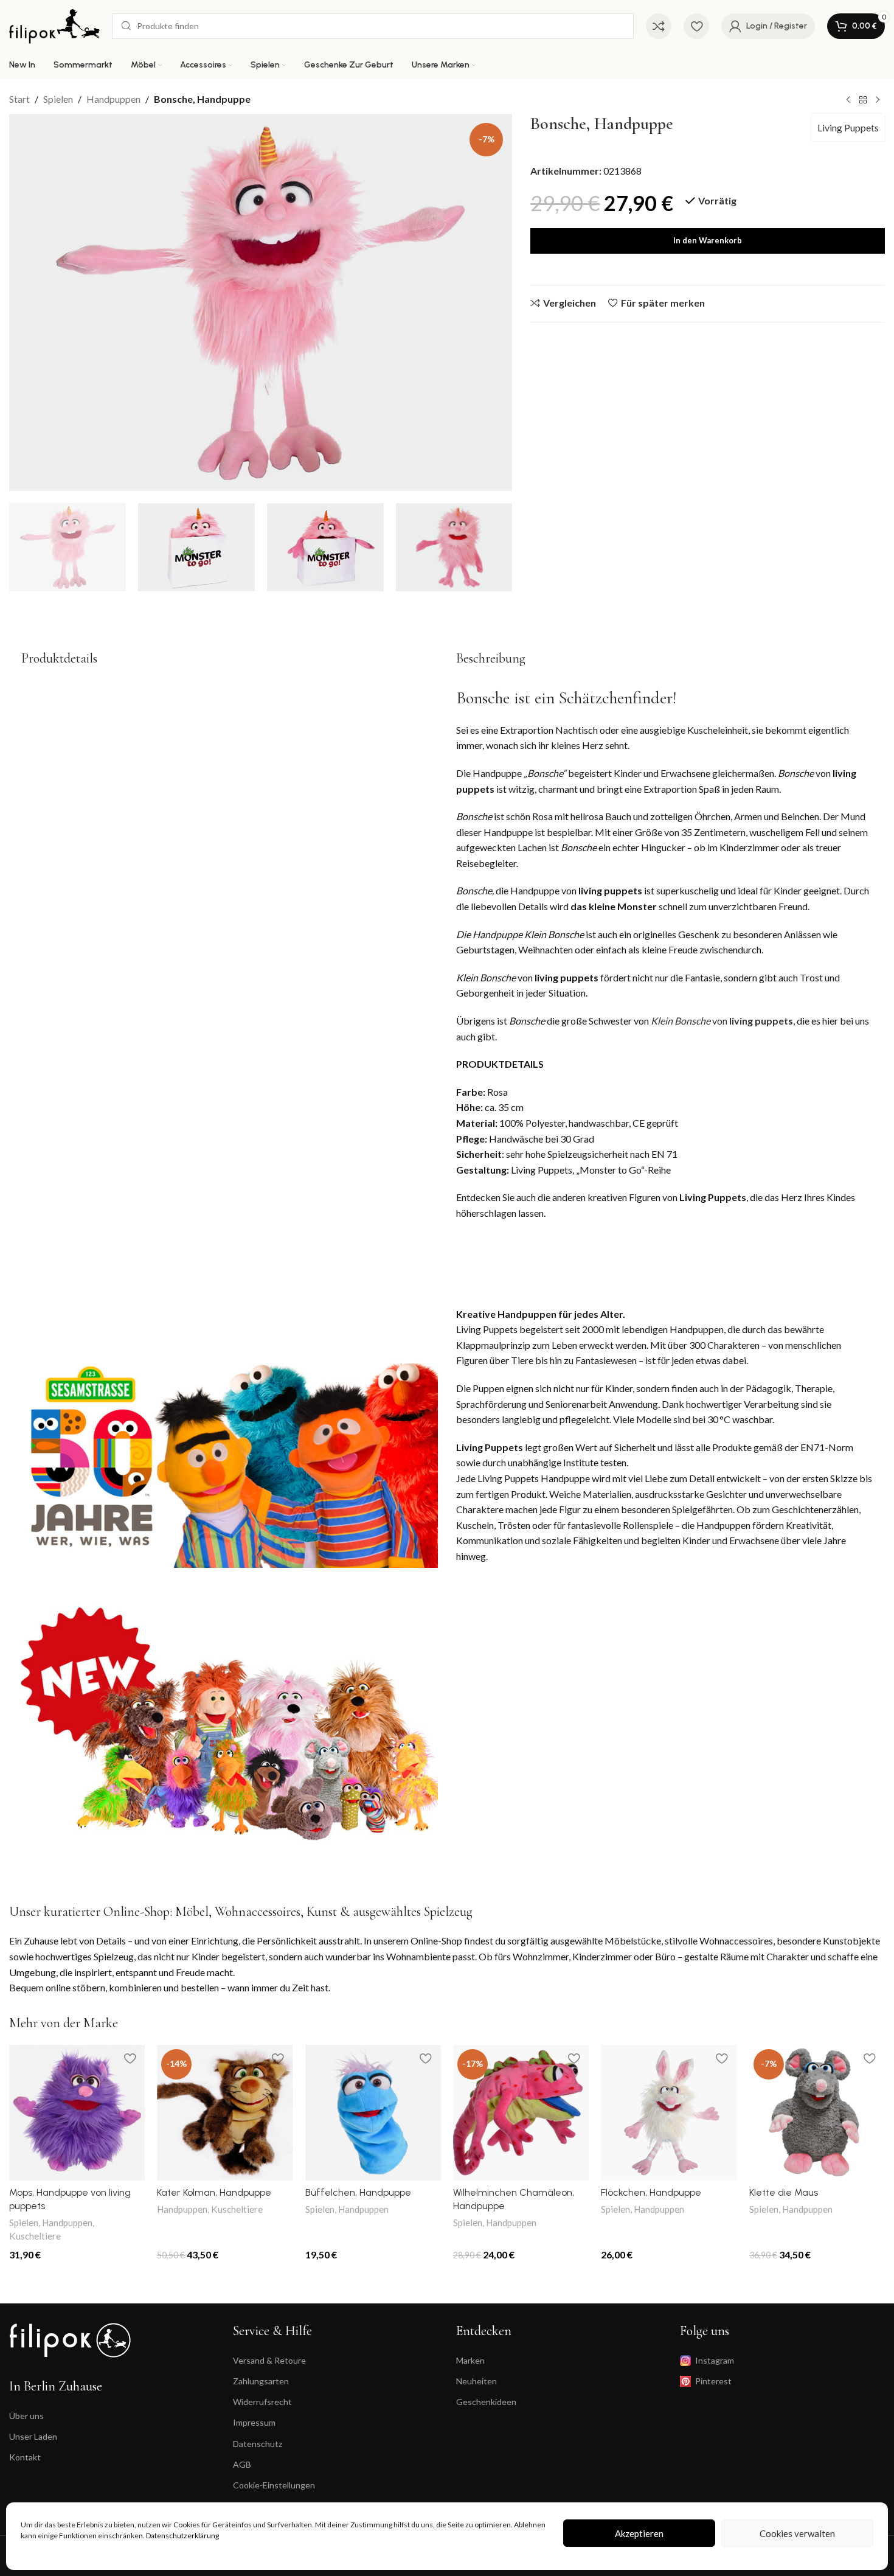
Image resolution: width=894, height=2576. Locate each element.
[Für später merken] (130, 2059)
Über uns (26, 2416)
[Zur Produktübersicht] (863, 100)
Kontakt (25, 2457)
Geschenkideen (486, 2402)
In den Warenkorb (708, 240)
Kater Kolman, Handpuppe (214, 2192)
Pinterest (713, 2381)
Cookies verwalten (797, 2533)
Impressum (254, 2422)
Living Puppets (848, 127)
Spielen (58, 99)
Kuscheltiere (35, 2236)
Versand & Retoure (269, 2360)
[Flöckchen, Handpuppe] (669, 2113)
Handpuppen (113, 99)
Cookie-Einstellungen (274, 2485)
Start (19, 99)
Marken (470, 2360)
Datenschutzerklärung (182, 2536)
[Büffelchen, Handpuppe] (373, 2113)
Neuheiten (476, 2381)
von (721, 1021)
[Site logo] (54, 25)
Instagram (715, 2360)
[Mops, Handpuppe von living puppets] (77, 2113)
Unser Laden (33, 2436)
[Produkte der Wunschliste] (696, 26)
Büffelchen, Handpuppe (358, 2192)
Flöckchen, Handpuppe (651, 2192)
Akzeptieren (639, 2533)
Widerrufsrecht (262, 2402)
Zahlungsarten (261, 2381)
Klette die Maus (784, 2192)
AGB (242, 2464)
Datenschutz (258, 2444)
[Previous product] (848, 100)
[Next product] (878, 100)
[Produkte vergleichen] (659, 26)
